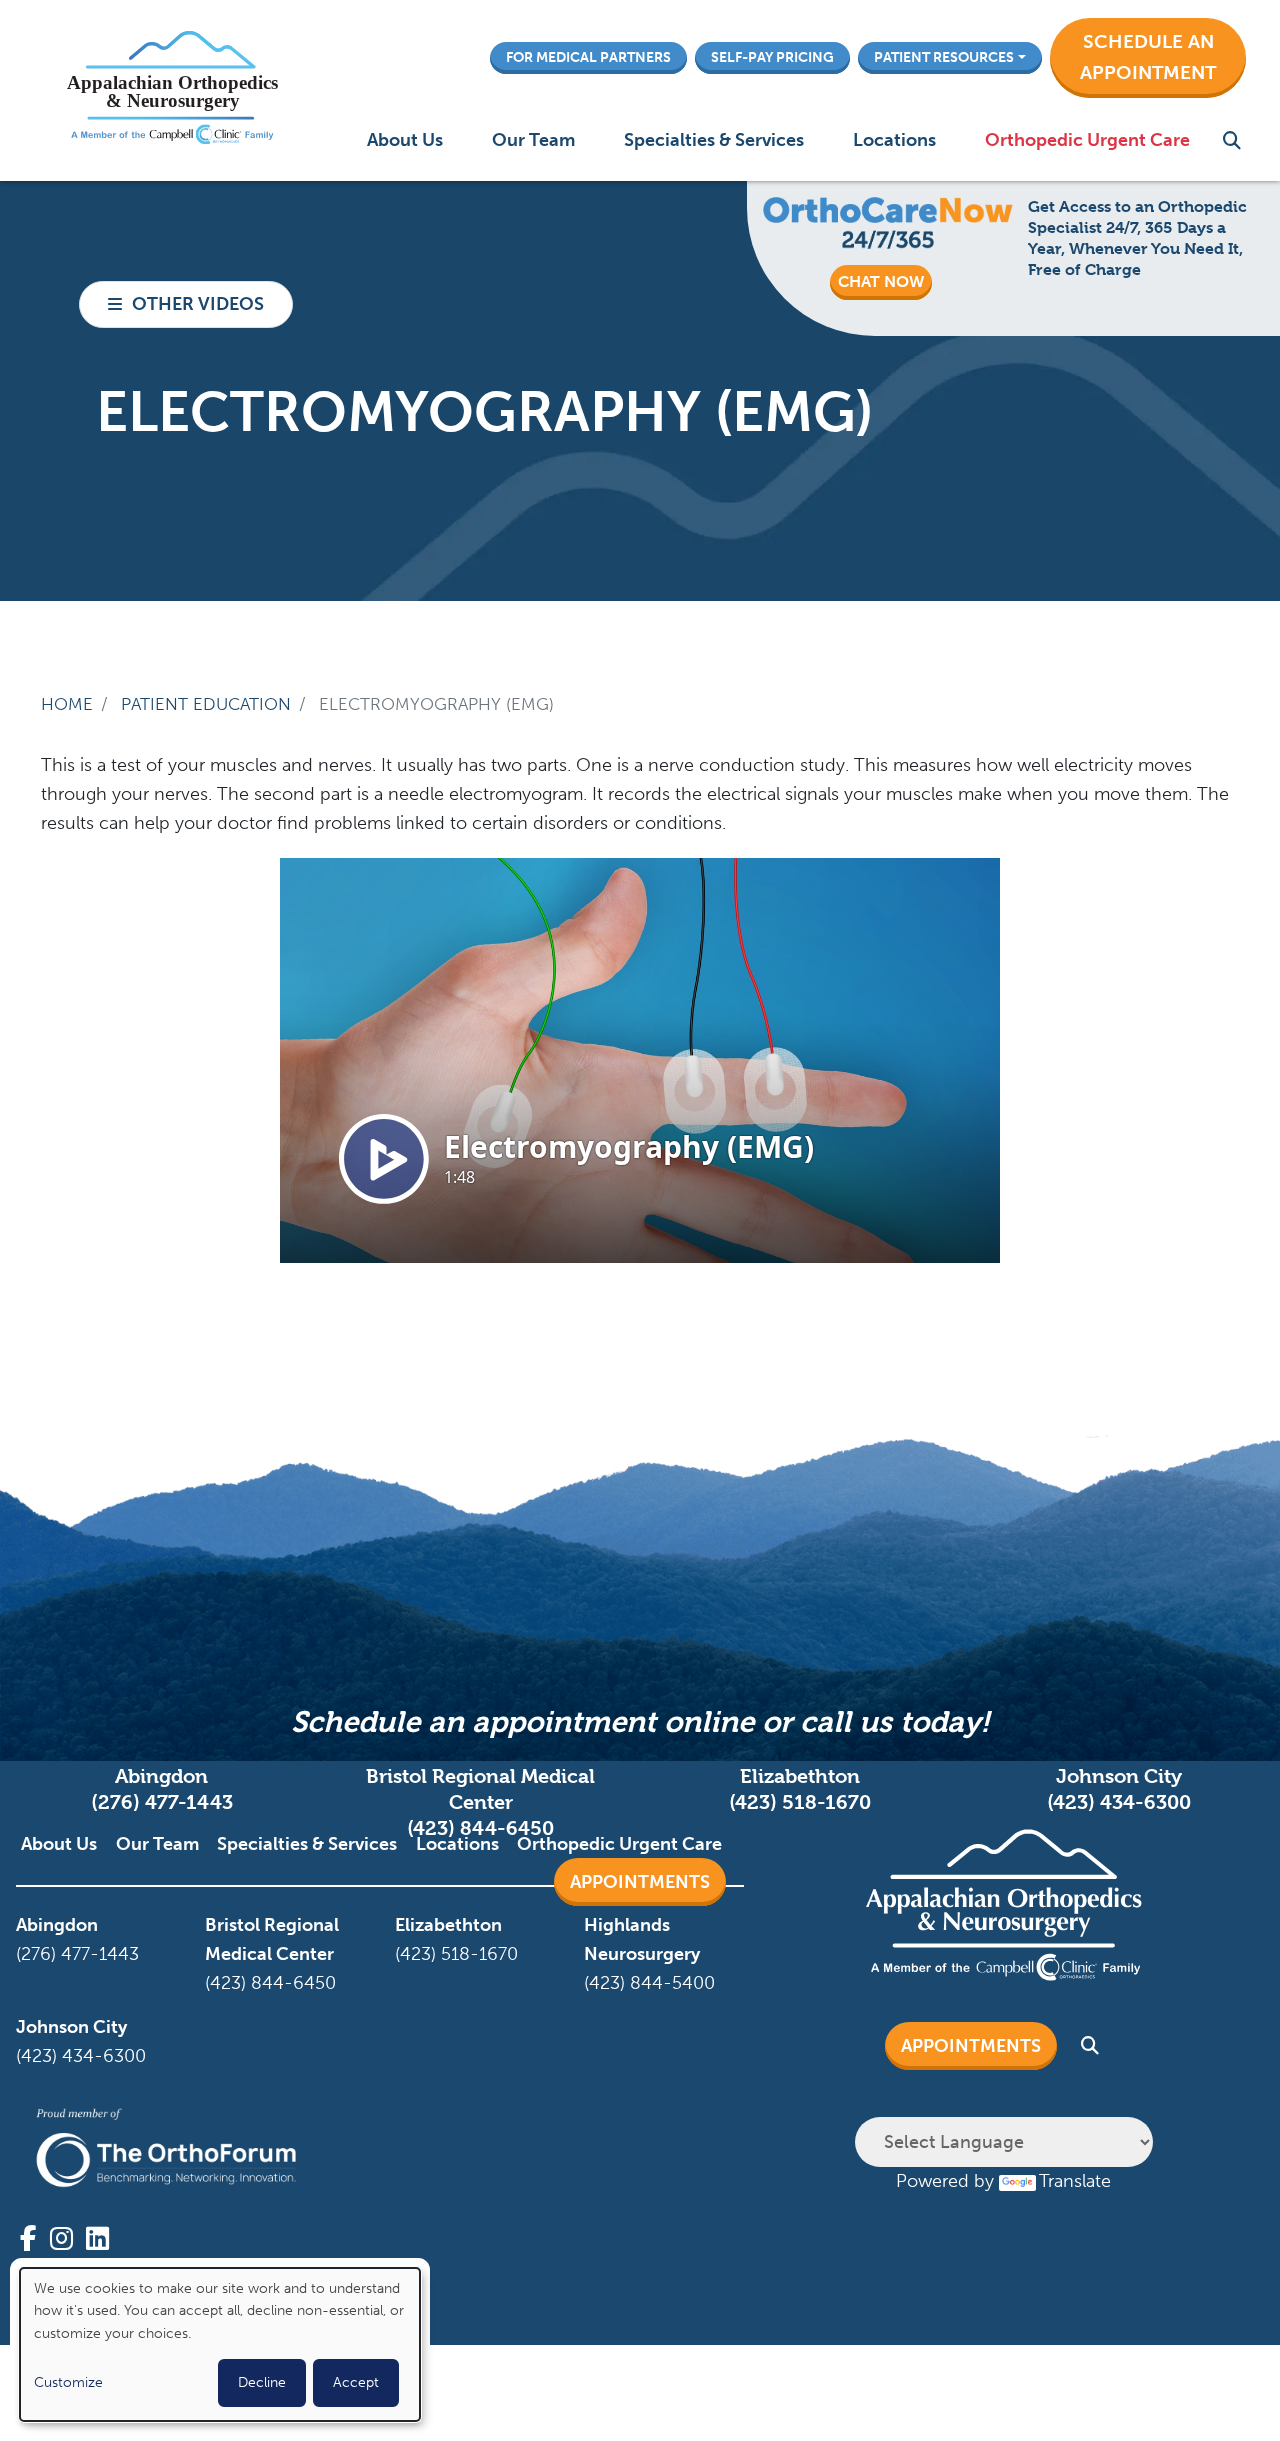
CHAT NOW (881, 281)
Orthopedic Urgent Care (1087, 140)
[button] (1148, 57)
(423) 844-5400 (649, 1983)
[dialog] (220, 2344)
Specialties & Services (714, 140)
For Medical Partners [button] (588, 57)
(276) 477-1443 (162, 1802)
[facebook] (28, 2239)
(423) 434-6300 (1119, 1802)
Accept (356, 2382)
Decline (262, 2382)
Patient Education (206, 704)
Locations (894, 140)
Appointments (640, 1882)
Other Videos (198, 304)
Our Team (533, 140)
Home (67, 704)
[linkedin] (97, 2239)
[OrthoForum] (166, 2148)
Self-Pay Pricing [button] (772, 57)
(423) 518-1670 (800, 1802)
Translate (1075, 2181)
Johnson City (71, 2027)
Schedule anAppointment (1148, 57)
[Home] (171, 90)
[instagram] (61, 2239)
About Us (405, 140)
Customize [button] (68, 2382)
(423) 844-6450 (480, 1828)
